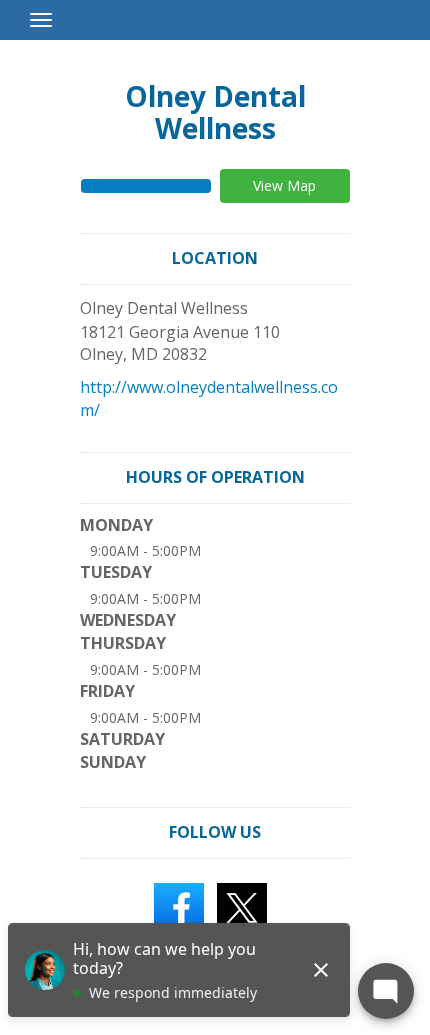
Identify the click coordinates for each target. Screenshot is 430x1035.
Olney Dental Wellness (215, 112)
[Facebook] (179, 906)
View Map (284, 185)
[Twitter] (242, 906)
